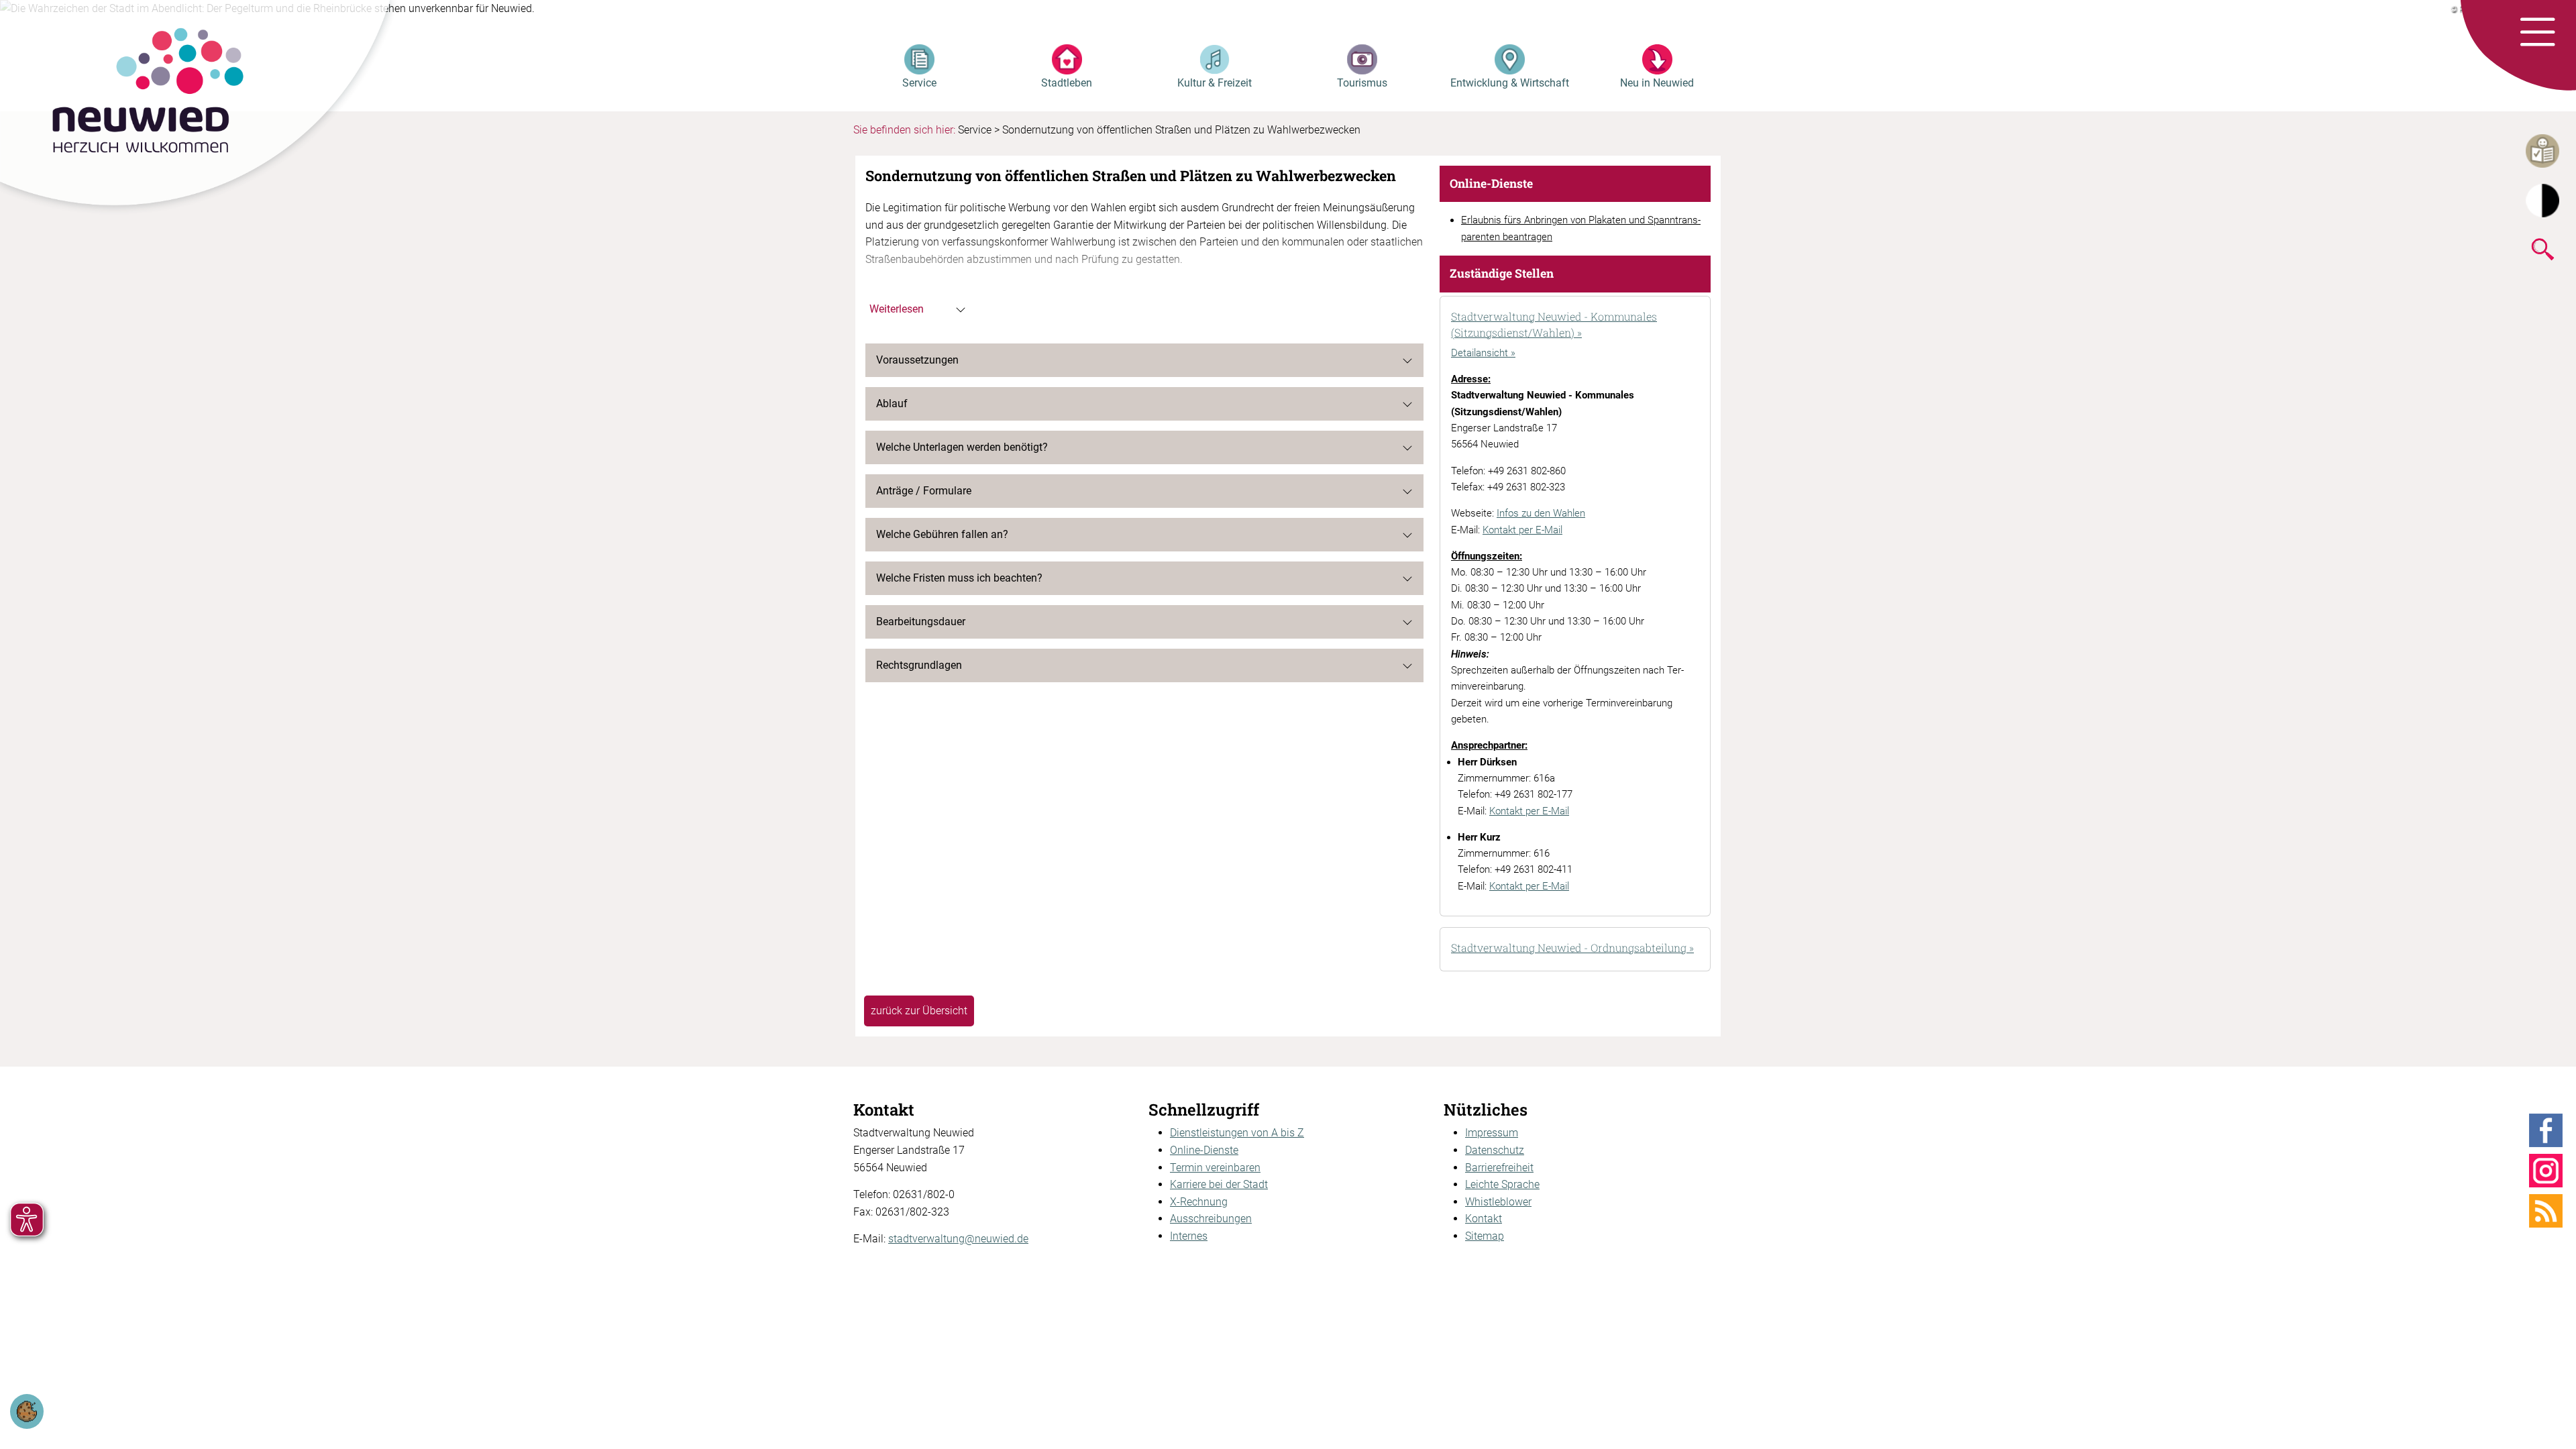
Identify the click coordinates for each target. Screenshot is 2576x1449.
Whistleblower (1498, 1202)
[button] (2537, 33)
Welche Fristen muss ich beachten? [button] (959, 578)
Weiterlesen (897, 309)
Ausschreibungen (1211, 1219)
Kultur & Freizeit (1215, 83)
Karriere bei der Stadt (1219, 1184)
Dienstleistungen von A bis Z (1237, 1133)
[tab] (1575, 326)
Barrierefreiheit (1499, 1168)
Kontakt (1484, 1219)
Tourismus (1362, 83)
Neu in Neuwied (1657, 83)
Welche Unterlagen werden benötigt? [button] (962, 447)
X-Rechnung (1199, 1202)
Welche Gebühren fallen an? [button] (942, 534)
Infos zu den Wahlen (1541, 513)
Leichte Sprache (1502, 1184)
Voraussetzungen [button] (917, 360)
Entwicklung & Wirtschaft (1510, 83)
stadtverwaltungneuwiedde (958, 1239)
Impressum (1492, 1133)
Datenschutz (1495, 1150)
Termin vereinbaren (1215, 1168)
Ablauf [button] (892, 404)
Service (919, 83)
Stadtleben (1067, 83)
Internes (1189, 1236)
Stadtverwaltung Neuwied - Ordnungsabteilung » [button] (1572, 948)
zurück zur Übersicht (919, 1011)
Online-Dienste (1204, 1150)
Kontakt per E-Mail (1522, 530)
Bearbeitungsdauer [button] (921, 622)
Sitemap (1485, 1236)
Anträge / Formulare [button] (924, 491)
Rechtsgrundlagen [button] (919, 665)
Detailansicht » (1483, 353)
